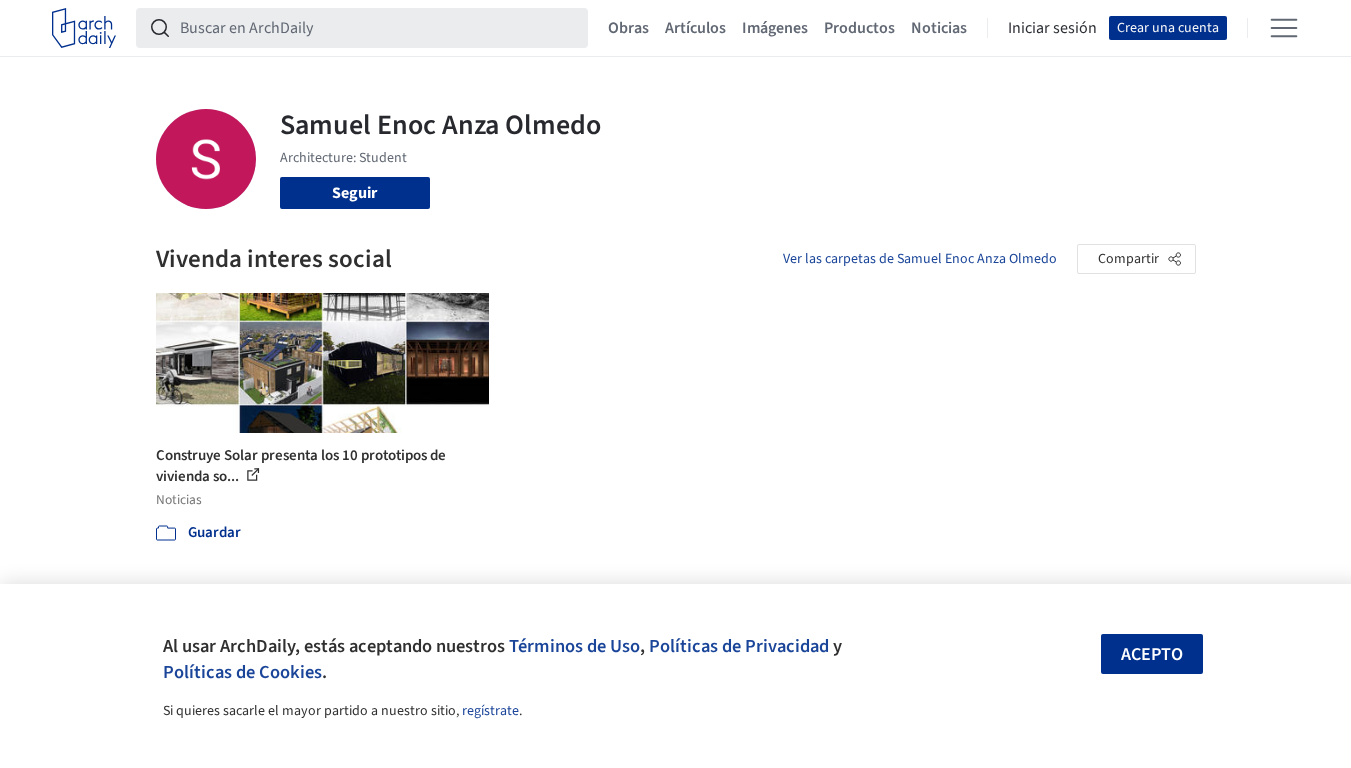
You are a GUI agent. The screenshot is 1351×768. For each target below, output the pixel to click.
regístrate (490, 711)
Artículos (695, 28)
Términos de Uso (574, 646)
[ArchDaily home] (84, 28)
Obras (628, 28)
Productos (859, 28)
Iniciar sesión (1052, 28)
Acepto (1152, 654)
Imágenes (775, 28)
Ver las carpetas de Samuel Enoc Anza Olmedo (920, 259)
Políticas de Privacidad (739, 646)
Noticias (939, 28)
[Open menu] (1284, 28)
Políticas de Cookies (242, 672)
